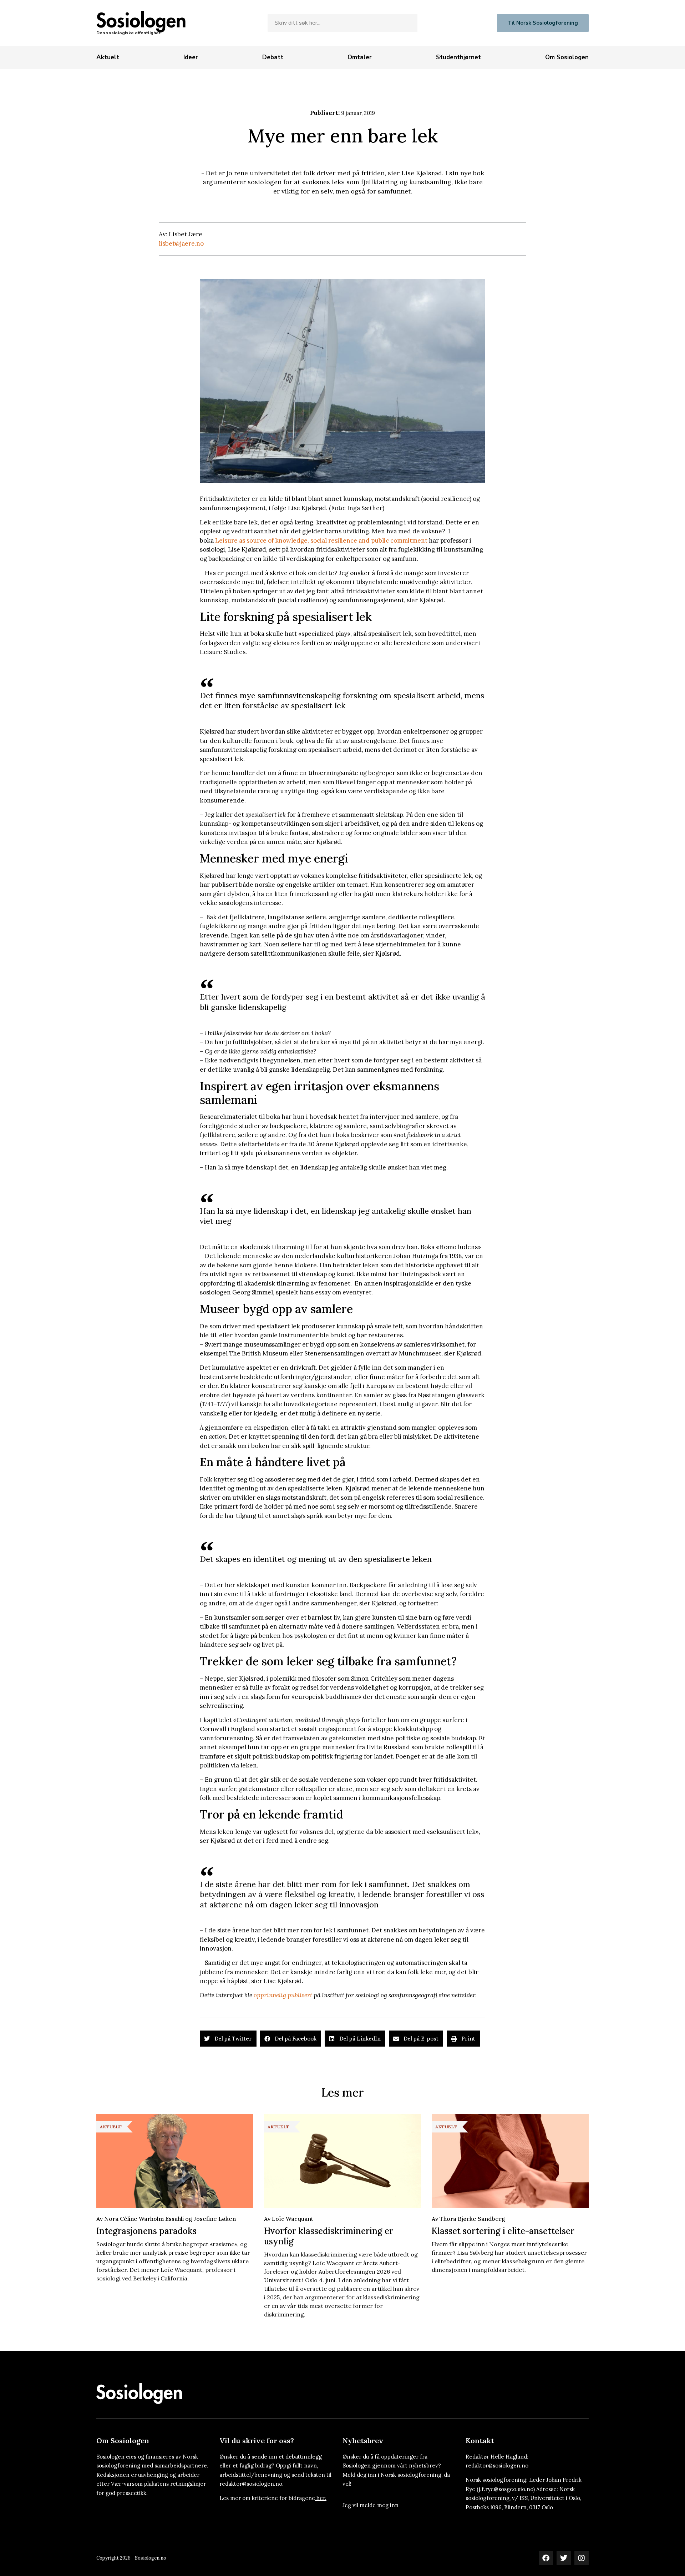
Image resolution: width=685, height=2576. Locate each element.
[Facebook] (546, 2558)
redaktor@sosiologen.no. (252, 2484)
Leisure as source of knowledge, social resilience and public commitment (321, 540)
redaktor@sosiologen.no (497, 2466)
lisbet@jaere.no (181, 243)
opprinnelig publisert (283, 1995)
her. (321, 2498)
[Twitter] (564, 2558)
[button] (228, 2039)
